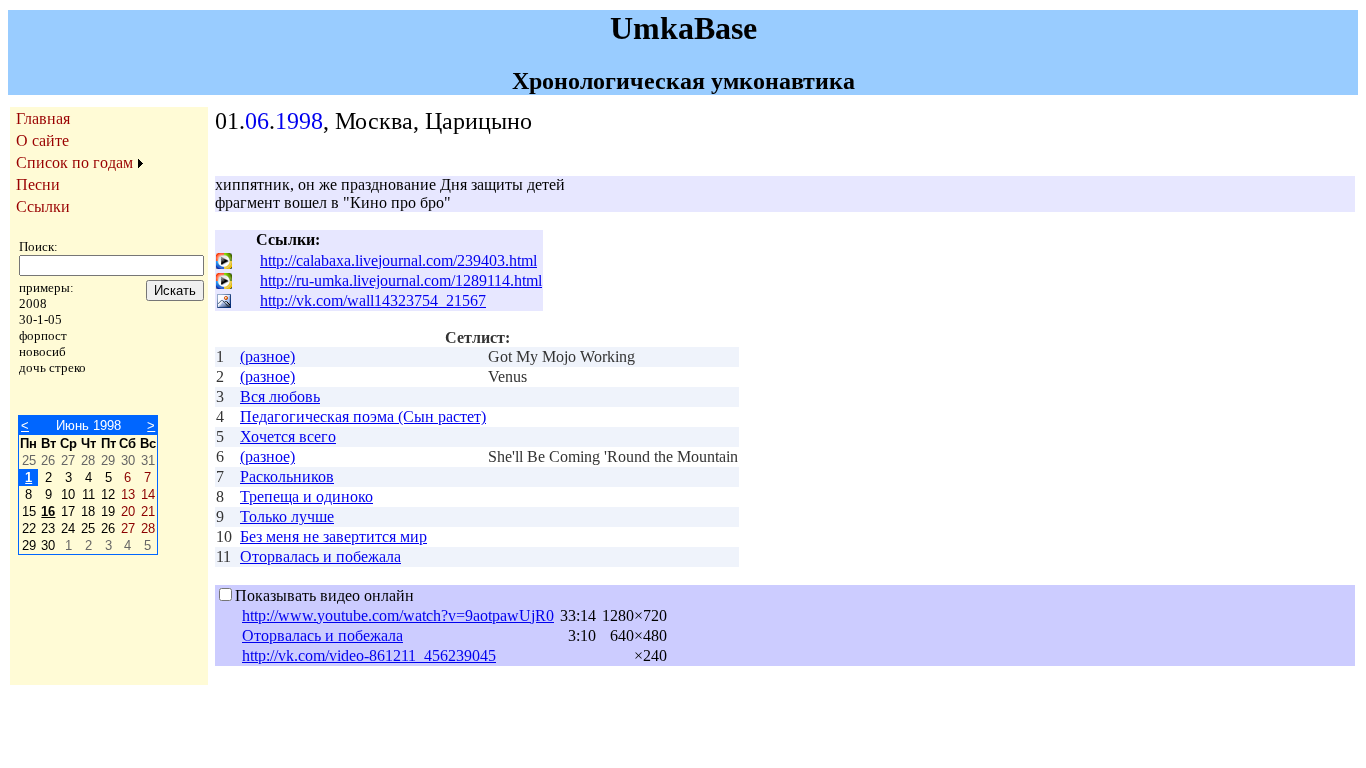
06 (257, 121)
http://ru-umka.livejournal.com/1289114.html (401, 280)
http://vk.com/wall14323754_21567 (373, 300)
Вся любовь (280, 396)
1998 (299, 121)
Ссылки (43, 206)
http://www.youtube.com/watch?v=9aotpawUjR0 (398, 615)
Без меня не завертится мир (333, 536)
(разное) (267, 356)
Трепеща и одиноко (306, 496)
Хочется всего (288, 436)
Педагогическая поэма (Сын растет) (363, 416)
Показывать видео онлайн (324, 595)
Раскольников (287, 476)
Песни (38, 184)
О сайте (42, 140)
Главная (43, 118)
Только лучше (287, 516)
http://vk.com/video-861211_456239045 (369, 655)
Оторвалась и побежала (320, 556)
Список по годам (74, 162)
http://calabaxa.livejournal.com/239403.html (398, 260)
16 (48, 511)
